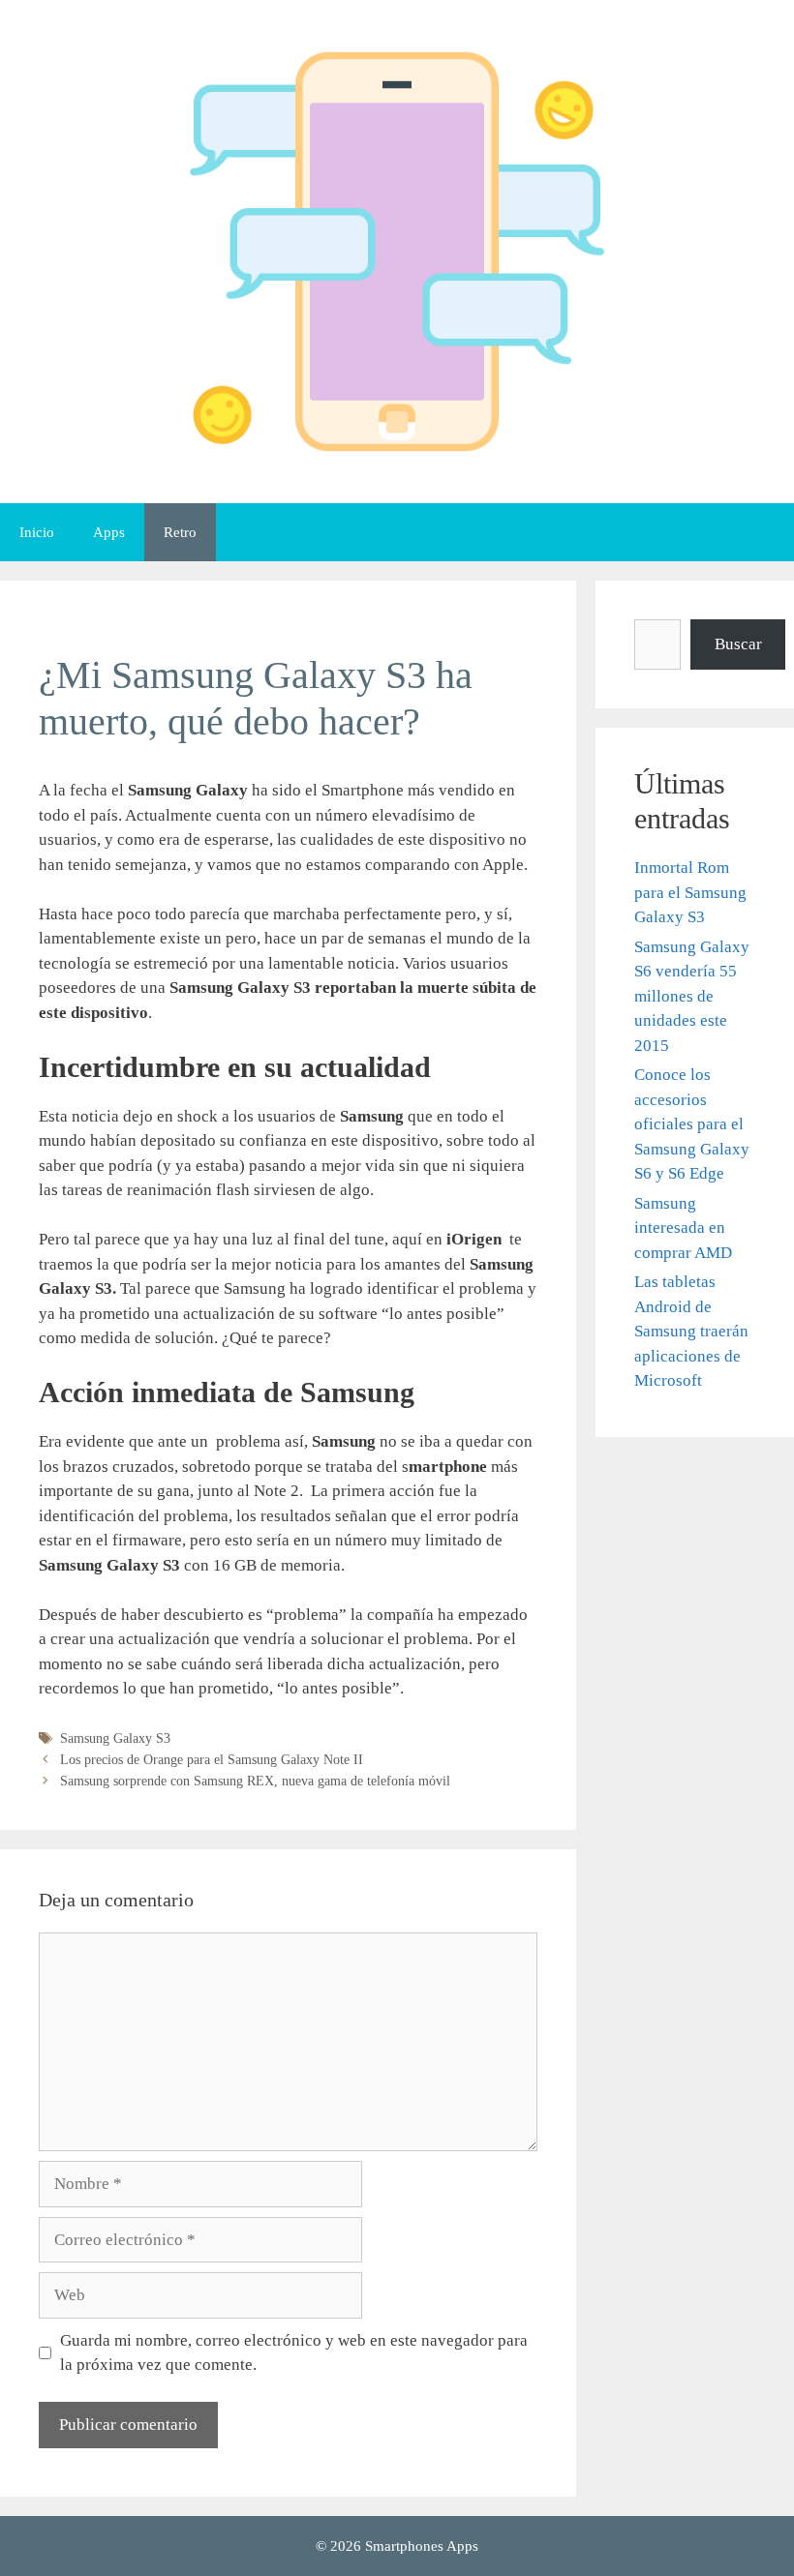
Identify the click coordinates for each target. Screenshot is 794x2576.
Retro (180, 532)
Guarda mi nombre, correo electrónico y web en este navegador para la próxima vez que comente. (294, 2353)
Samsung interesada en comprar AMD (683, 1228)
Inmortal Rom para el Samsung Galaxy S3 (690, 892)
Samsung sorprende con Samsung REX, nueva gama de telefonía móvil (255, 1781)
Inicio (37, 532)
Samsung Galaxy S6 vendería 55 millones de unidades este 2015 (692, 996)
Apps (109, 532)
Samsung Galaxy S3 (115, 1738)
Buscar (738, 644)
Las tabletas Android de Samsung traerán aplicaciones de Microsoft (691, 1331)
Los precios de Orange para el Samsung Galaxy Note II (212, 1759)
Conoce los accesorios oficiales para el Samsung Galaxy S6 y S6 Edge (692, 1124)
